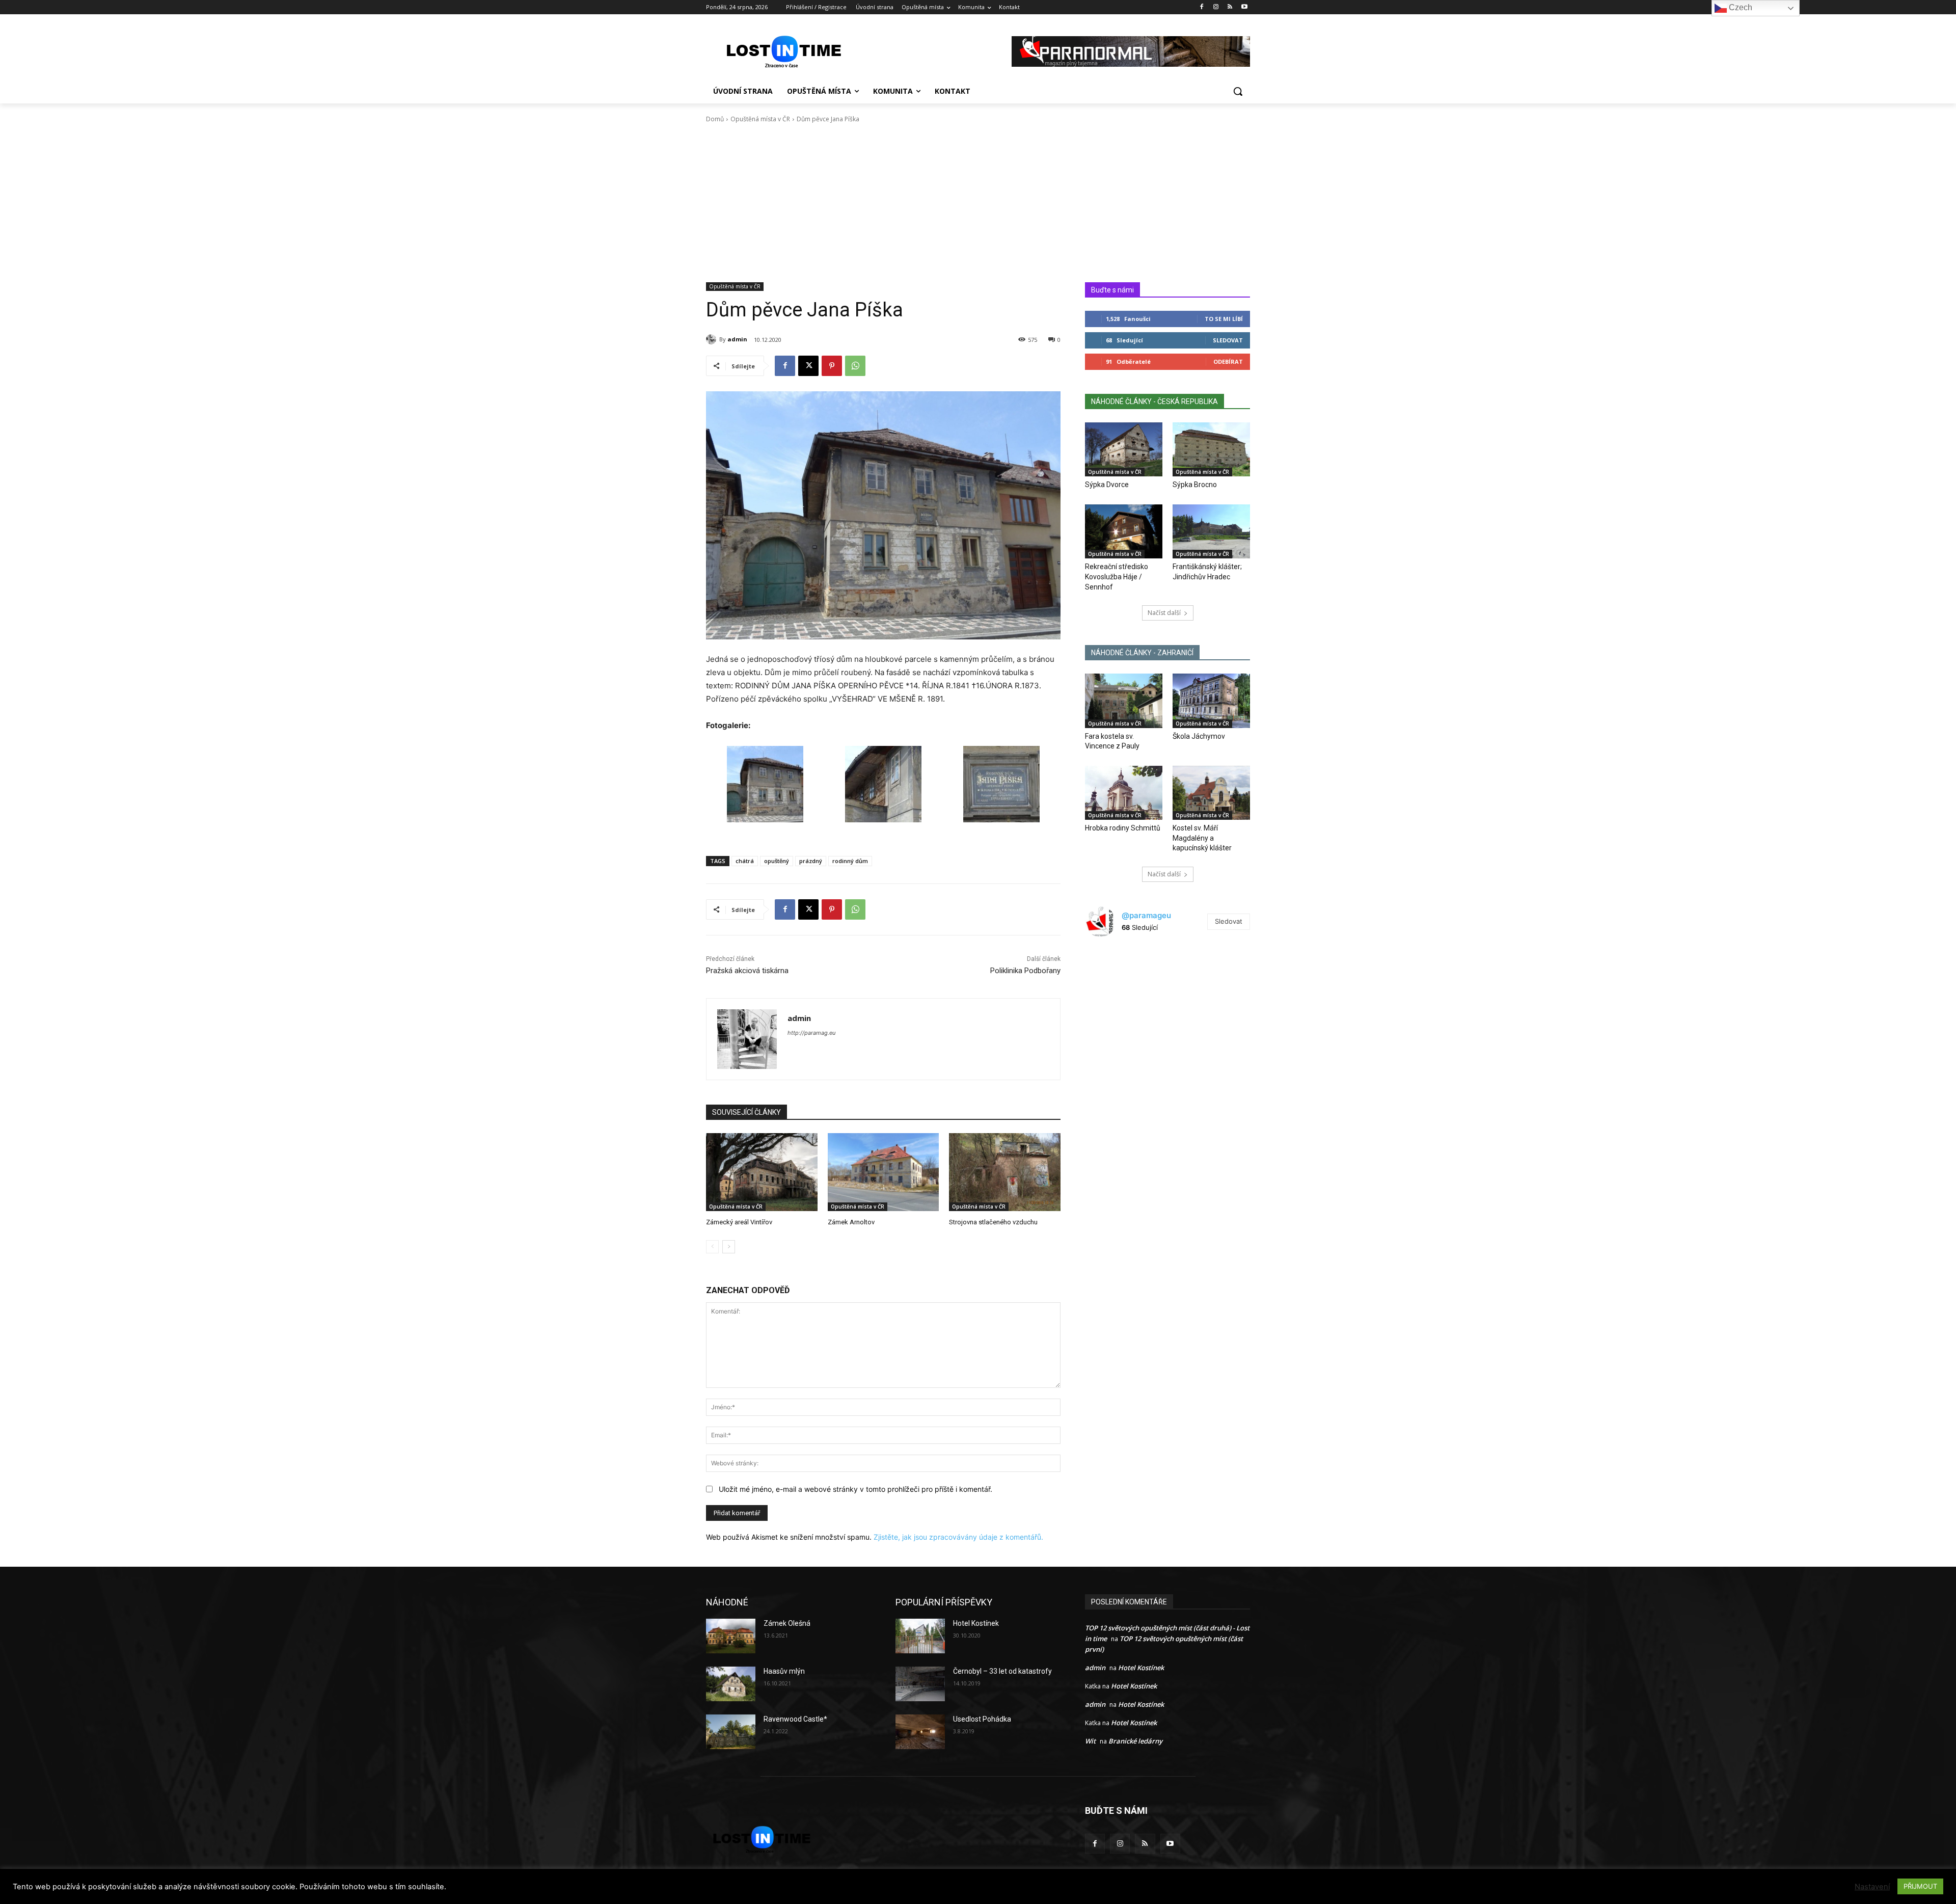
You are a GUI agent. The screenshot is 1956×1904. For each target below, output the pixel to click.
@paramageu (1146, 915)
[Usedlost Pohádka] (920, 1732)
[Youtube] (1244, 7)
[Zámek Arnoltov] (884, 1172)
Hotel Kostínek (976, 1623)
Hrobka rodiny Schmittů (1123, 828)
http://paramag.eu (811, 1033)
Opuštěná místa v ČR (760, 119)
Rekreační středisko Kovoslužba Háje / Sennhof (1117, 576)
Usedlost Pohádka (982, 1719)
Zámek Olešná (787, 1623)
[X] (808, 366)
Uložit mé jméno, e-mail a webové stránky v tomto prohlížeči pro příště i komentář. (855, 1489)
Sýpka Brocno (1195, 485)
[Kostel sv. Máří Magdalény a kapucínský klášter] (1211, 793)
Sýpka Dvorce (1107, 485)
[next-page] (729, 1247)
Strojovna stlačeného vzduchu (993, 1222)
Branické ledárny (1135, 1741)
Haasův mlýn (784, 1671)
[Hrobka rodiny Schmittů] (1124, 793)
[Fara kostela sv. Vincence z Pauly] (1124, 701)
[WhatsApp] (855, 366)
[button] (1238, 91)
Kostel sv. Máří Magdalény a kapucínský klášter (1202, 838)
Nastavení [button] (1872, 1887)
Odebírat (1228, 361)
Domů (715, 119)
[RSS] (1230, 7)
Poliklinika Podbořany (1025, 971)
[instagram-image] (1112, 973)
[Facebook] (1202, 7)
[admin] (713, 339)
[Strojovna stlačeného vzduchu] (1005, 1172)
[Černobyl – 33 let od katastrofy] (920, 1684)
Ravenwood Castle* (795, 1719)
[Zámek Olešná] (731, 1636)
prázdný (811, 861)
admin (737, 339)
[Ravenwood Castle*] (731, 1732)
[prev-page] (712, 1247)
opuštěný (777, 861)
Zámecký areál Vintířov (739, 1222)
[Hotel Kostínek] (920, 1636)
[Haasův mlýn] (731, 1684)
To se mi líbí (1224, 319)
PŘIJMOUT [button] (1920, 1886)
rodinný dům (850, 861)
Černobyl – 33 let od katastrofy (1002, 1671)
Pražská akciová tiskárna (747, 971)
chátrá (745, 861)
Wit (1090, 1741)
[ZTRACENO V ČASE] (787, 51)
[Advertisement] (978, 206)
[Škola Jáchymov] (1211, 701)
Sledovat (1228, 340)
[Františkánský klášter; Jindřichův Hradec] (1211, 531)
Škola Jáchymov (1199, 736)
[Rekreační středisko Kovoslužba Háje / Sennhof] (1124, 531)
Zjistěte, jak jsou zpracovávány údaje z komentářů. (958, 1537)
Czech (1740, 7)
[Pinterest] (832, 366)
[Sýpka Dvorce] (1124, 449)
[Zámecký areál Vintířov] (762, 1172)
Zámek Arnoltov (851, 1222)
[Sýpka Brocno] (1211, 449)
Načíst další (1164, 613)
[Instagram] (1216, 7)
